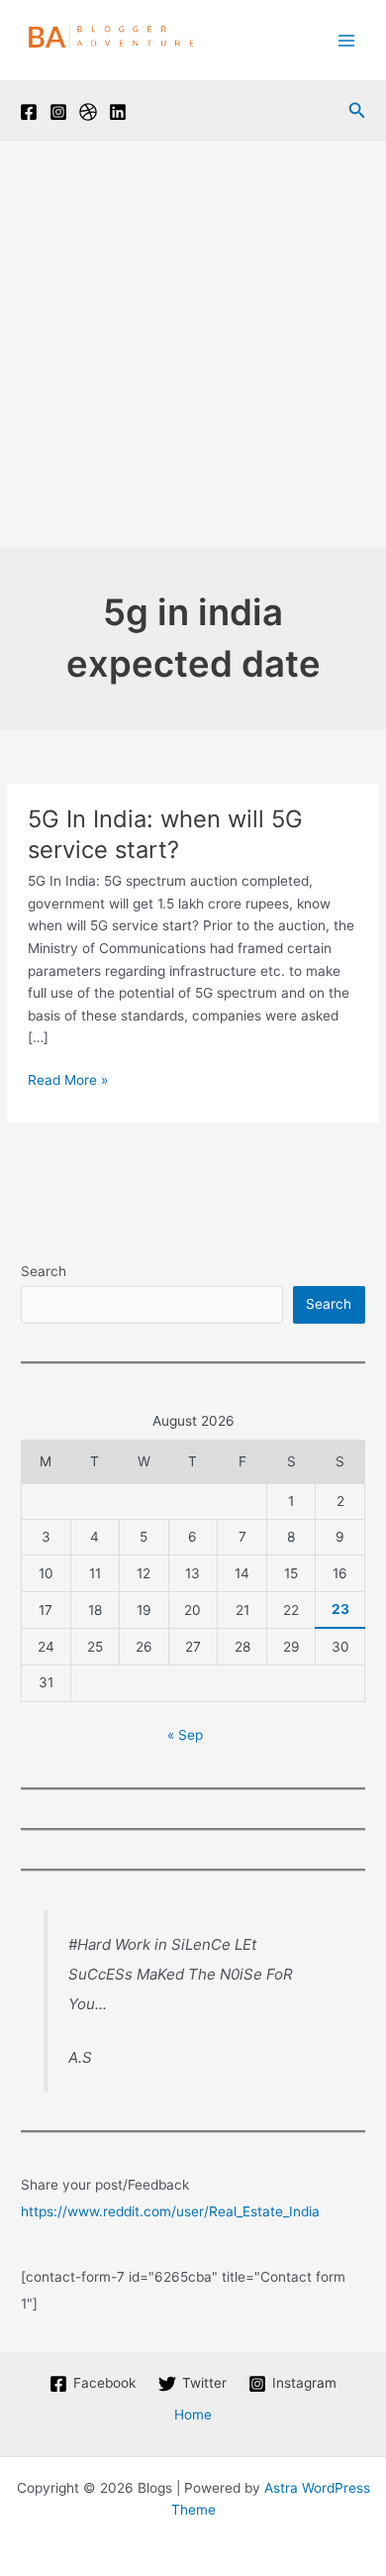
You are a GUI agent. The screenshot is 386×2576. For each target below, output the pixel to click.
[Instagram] (58, 112)
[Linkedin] (118, 112)
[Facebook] (29, 112)
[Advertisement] (193, 344)
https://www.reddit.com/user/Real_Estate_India (170, 2211)
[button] (357, 110)
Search (44, 1271)
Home (193, 2415)
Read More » (68, 1081)
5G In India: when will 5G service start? (165, 834)
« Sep (185, 1735)
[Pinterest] (88, 112)
